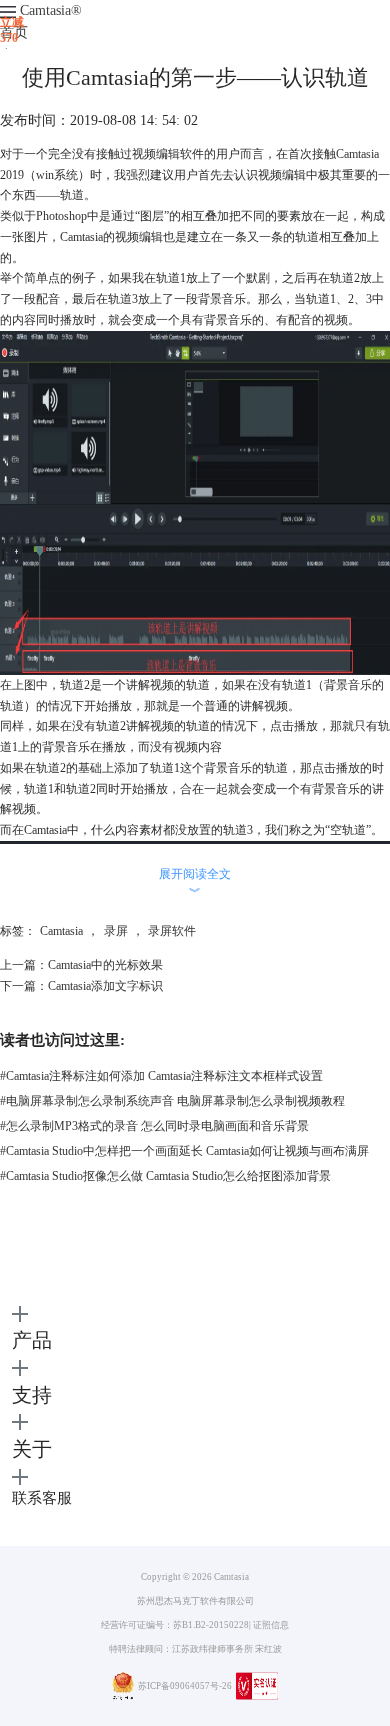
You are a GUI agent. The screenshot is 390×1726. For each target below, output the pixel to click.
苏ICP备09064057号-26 (185, 1686)
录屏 (116, 931)
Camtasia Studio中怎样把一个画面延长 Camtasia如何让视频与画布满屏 (184, 1151)
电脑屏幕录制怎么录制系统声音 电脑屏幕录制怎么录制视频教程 (172, 1101)
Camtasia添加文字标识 (105, 986)
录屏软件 (172, 931)
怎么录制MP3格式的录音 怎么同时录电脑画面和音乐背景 (154, 1126)
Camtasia (51, 10)
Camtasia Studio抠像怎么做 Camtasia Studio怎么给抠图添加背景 (165, 1176)
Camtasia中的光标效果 (105, 965)
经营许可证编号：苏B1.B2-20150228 (175, 1625)
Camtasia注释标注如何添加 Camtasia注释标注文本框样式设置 (161, 1076)
